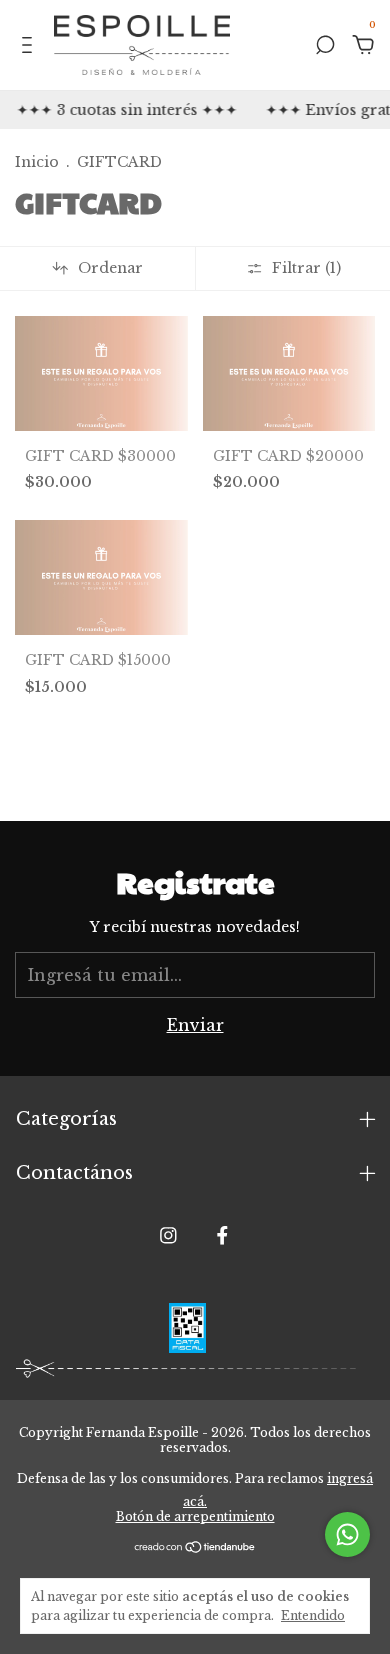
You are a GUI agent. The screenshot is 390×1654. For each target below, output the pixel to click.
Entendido (313, 1615)
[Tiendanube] (195, 1547)
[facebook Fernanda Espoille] (222, 1235)
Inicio (37, 162)
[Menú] (30, 46)
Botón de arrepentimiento (195, 1516)
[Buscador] (325, 46)
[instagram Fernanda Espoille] (168, 1235)
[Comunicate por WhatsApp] (347, 1534)
